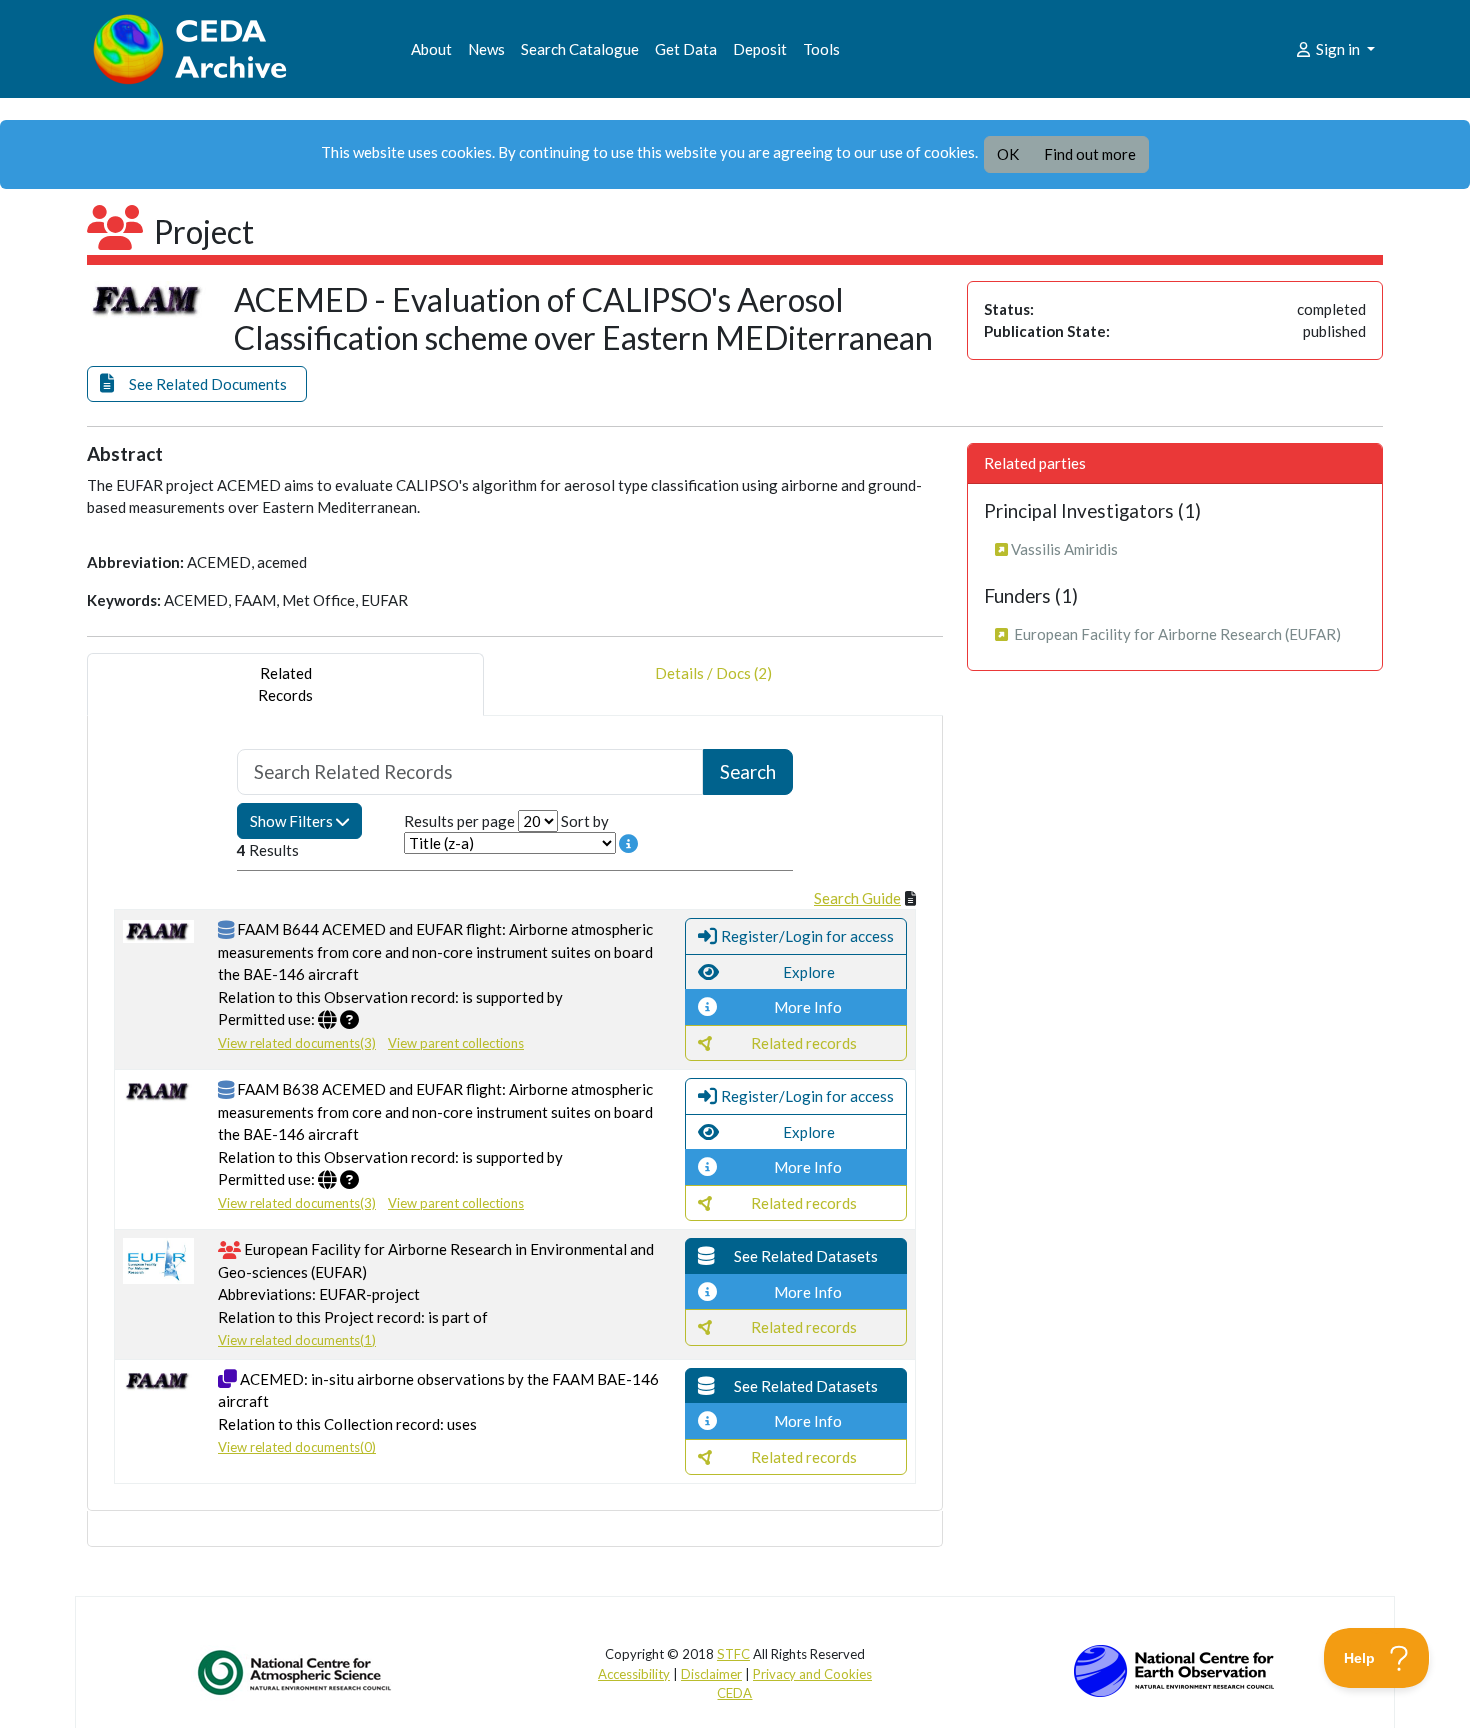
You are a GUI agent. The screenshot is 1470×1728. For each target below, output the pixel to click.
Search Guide (857, 898)
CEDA (734, 1693)
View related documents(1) (297, 1340)
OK (1008, 154)
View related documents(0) (297, 1447)
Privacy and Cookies (812, 1674)
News (486, 49)
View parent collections (456, 1043)
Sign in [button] (1338, 49)
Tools (821, 49)
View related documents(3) (297, 1043)
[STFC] (1174, 1669)
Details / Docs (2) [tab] (713, 673)
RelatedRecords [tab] (285, 684)
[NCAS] (296, 1672)
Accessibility (634, 1674)
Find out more (1090, 154)
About (431, 49)
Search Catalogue (580, 49)
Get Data (686, 49)
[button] (197, 384)
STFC (733, 1654)
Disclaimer (711, 1674)
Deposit (760, 49)
